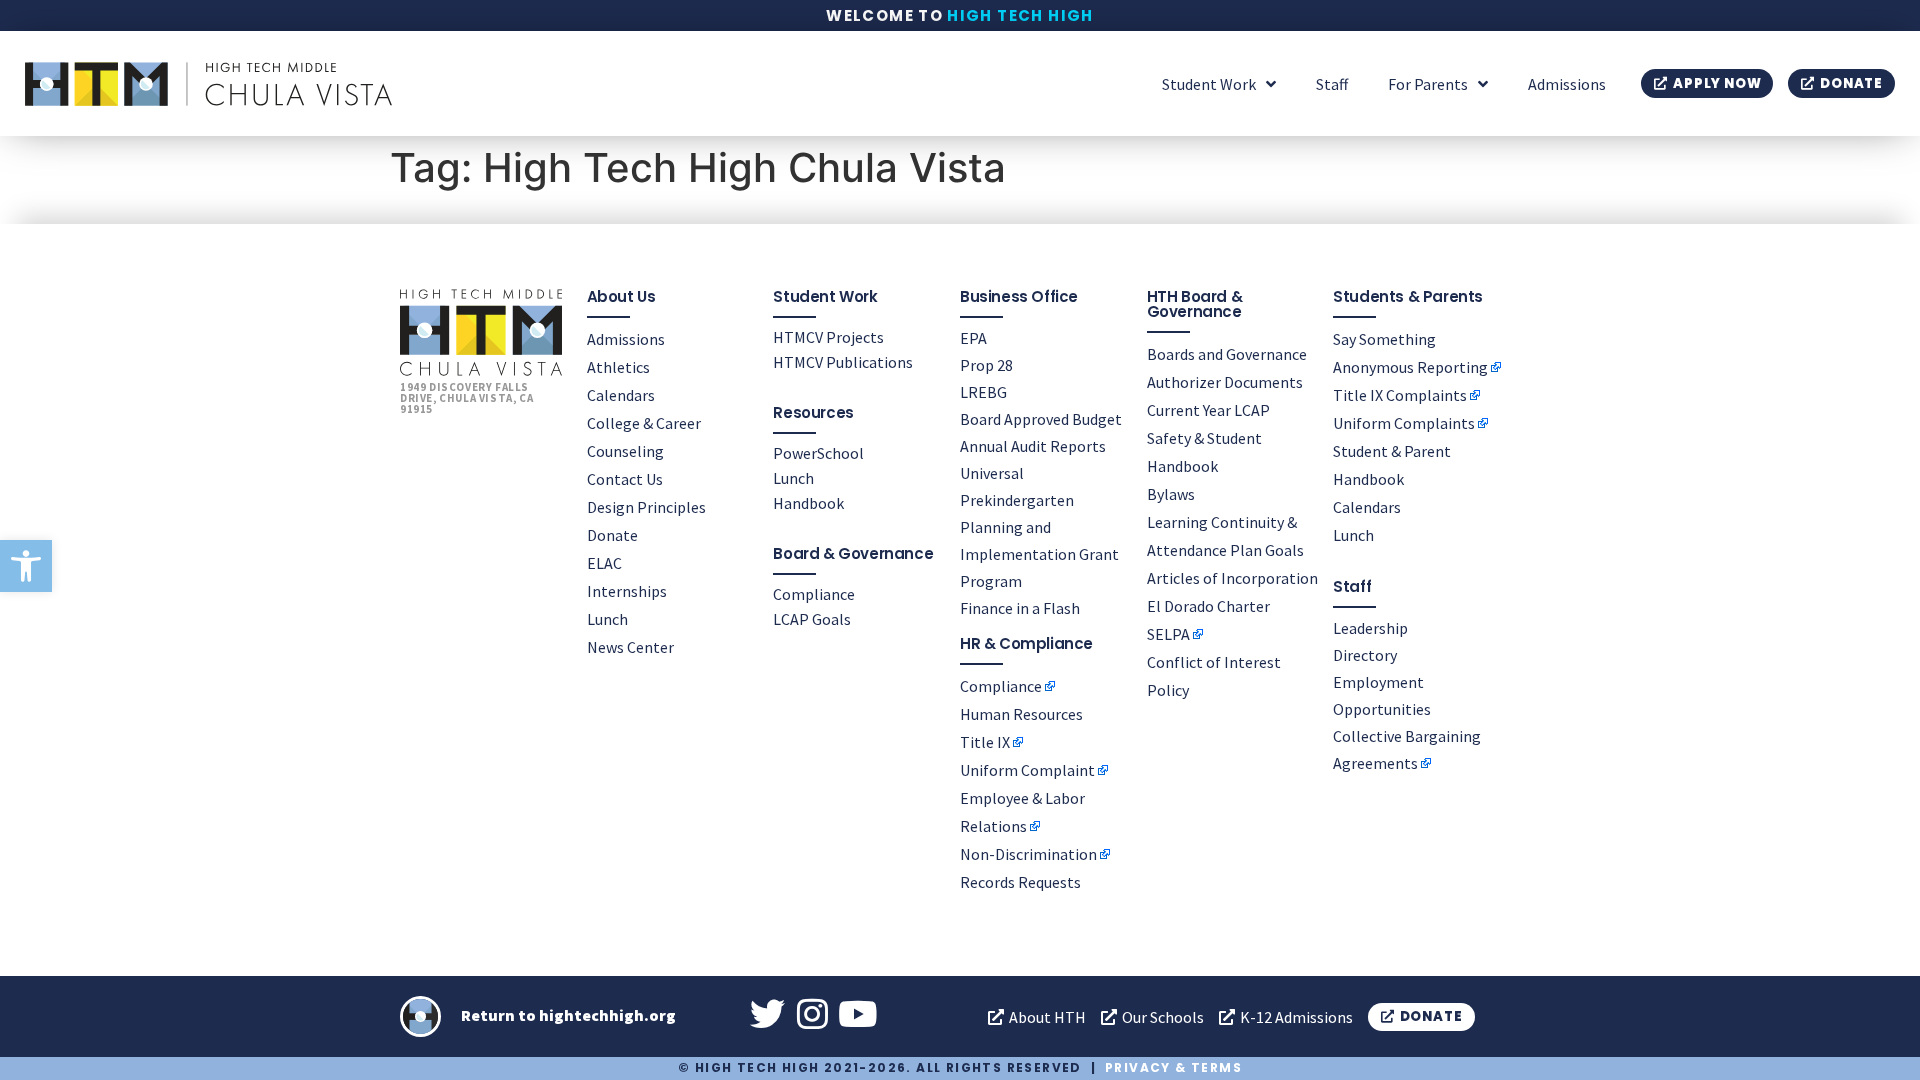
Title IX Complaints (1400, 395)
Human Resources (1021, 714)
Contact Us (625, 479)
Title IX (985, 742)
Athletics (618, 367)
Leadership (1370, 628)
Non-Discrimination (1028, 854)
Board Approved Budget (1041, 419)
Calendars (621, 395)
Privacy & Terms (1173, 1067)
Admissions (1567, 84)
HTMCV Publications (843, 362)
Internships (627, 591)
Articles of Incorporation (1232, 578)
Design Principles (646, 507)
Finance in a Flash (1020, 608)
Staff (1332, 84)
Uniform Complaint (1027, 770)
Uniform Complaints (1404, 423)
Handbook (808, 503)
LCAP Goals (812, 619)
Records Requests (1020, 882)
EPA (973, 338)
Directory (1365, 655)
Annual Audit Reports (1033, 446)
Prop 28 (986, 365)
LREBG (983, 392)
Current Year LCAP (1208, 410)
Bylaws (1171, 494)
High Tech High (1020, 15)
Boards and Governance (1227, 354)
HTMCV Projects (828, 337)
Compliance (814, 594)
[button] (26, 566)
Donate (612, 535)
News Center (630, 647)
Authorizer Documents (1225, 382)
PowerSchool (818, 453)
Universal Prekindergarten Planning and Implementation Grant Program (1039, 527)
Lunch (607, 619)
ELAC (604, 563)
